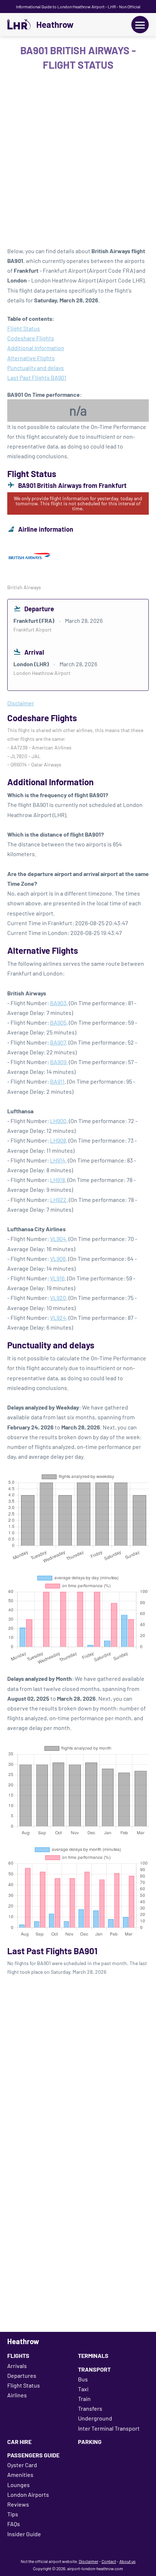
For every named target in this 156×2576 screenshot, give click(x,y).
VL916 (57, 1278)
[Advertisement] (78, 161)
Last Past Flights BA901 (37, 377)
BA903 (58, 1003)
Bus (83, 2379)
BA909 (58, 1062)
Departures (22, 2375)
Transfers (90, 2408)
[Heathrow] (19, 25)
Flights (18, 2356)
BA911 (57, 1081)
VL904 (58, 1239)
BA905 (58, 1022)
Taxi (83, 2389)
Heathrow (55, 25)
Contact (109, 2561)
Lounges (19, 2485)
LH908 (58, 1140)
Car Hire (19, 2442)
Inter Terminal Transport (109, 2428)
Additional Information (36, 348)
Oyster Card (22, 2465)
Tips (13, 2514)
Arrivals (17, 2366)
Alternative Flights (31, 358)
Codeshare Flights (31, 338)
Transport (94, 2369)
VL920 (58, 1298)
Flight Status (24, 328)
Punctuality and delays (36, 368)
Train (84, 2399)
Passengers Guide (33, 2455)
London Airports (28, 2494)
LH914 (58, 1160)
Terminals (93, 2356)
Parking (90, 2442)
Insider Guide (24, 2534)
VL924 (58, 1317)
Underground (95, 2418)
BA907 (58, 1042)
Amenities (20, 2475)
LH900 (58, 1121)
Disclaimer (89, 2561)
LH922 (58, 1200)
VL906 (58, 1259)
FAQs (14, 2524)
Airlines (17, 2395)
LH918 (58, 1180)
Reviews (18, 2504)
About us (128, 2561)
